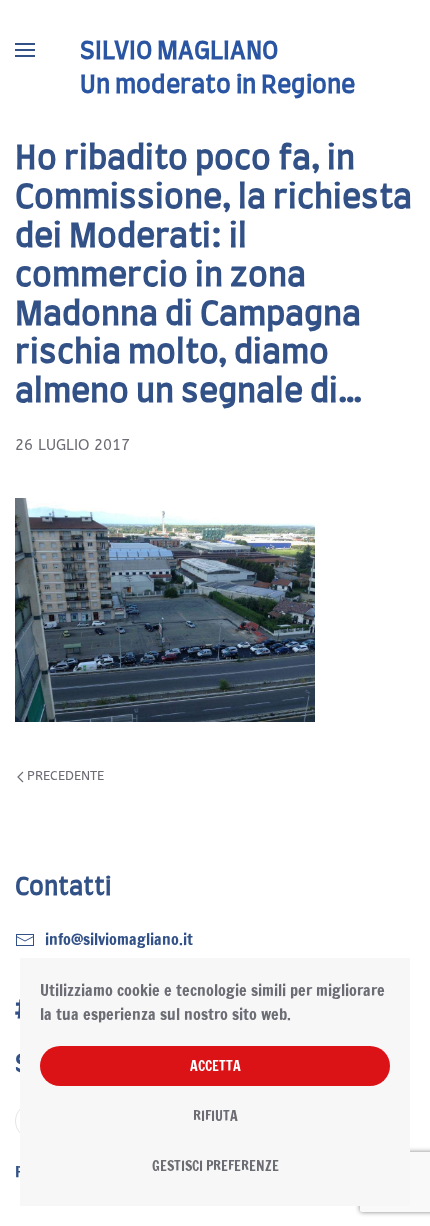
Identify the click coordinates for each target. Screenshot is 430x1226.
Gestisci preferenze (215, 1166)
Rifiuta (215, 1116)
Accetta (215, 1066)
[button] (25, 50)
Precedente (65, 775)
